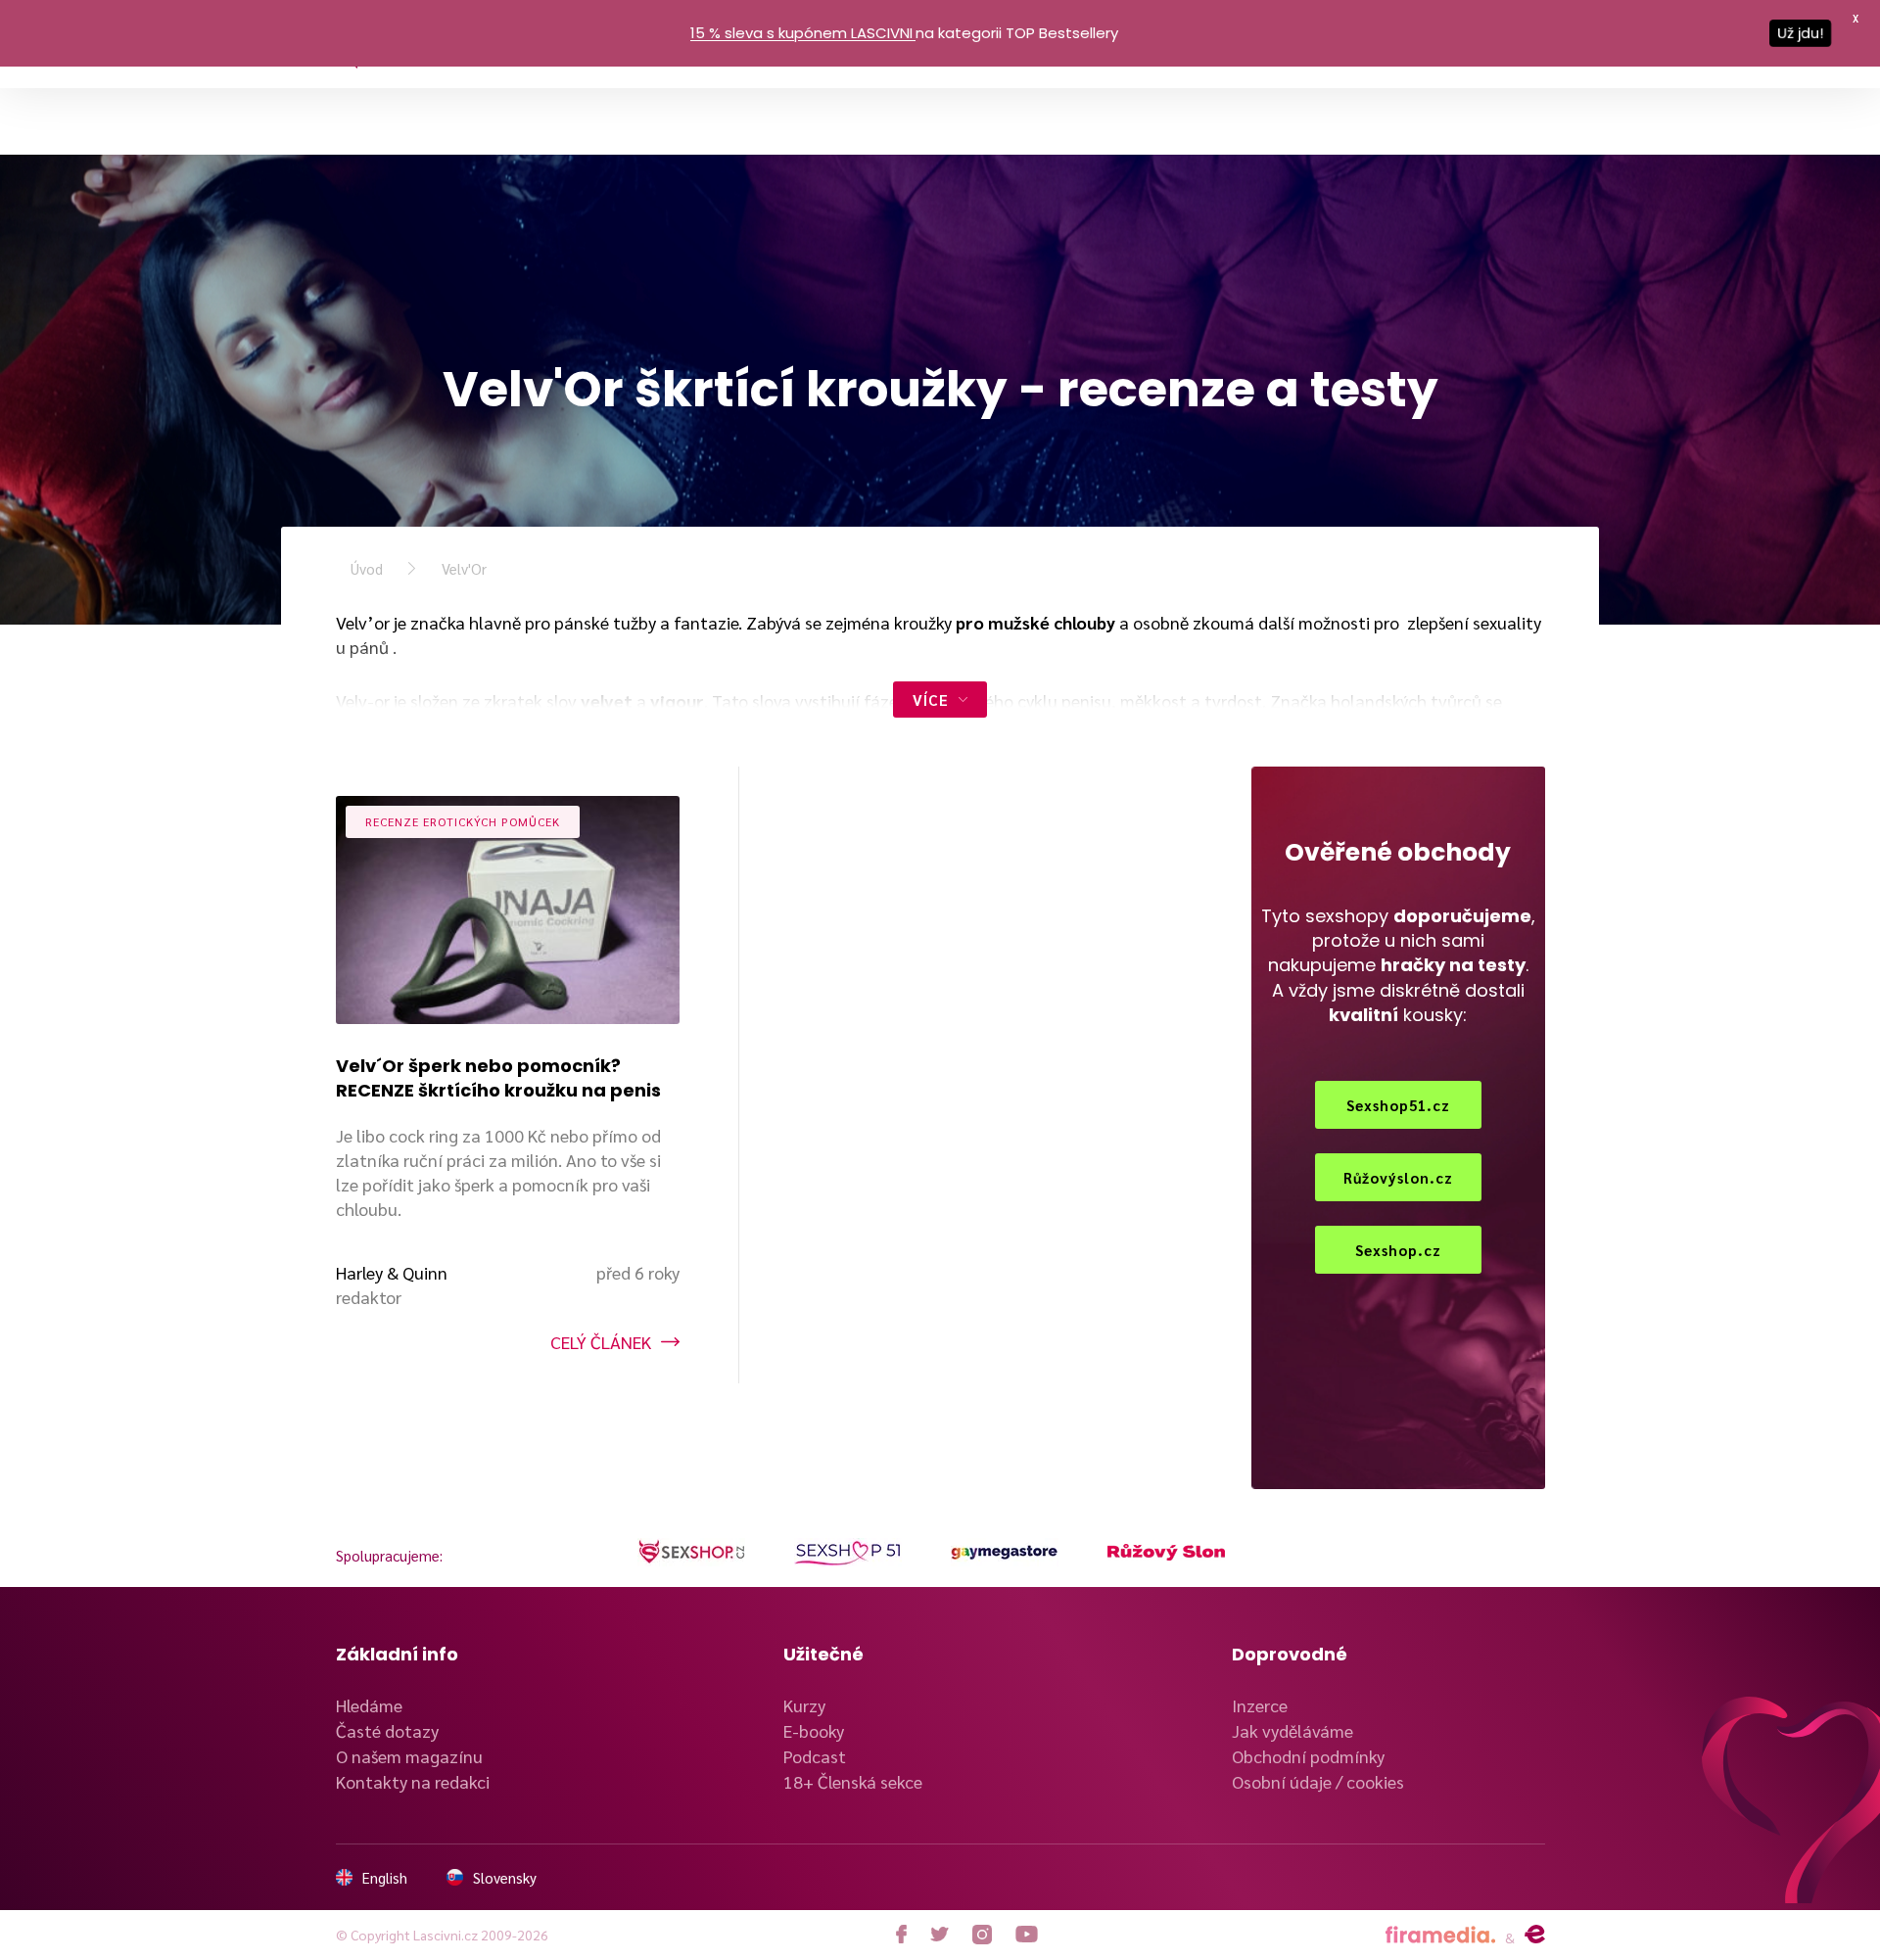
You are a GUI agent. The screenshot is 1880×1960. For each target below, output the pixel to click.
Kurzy (804, 1705)
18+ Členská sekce (853, 1781)
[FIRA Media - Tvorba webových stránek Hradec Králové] (1440, 1935)
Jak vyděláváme (1292, 1730)
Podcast (815, 1756)
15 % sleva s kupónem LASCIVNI (801, 33)
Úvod (367, 568)
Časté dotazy (387, 1730)
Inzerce (1260, 1705)
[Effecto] (1535, 1935)
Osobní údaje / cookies (1318, 1781)
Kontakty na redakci (413, 1781)
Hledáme (369, 1705)
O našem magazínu (409, 1756)
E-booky (814, 1730)
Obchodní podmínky (1308, 1756)
